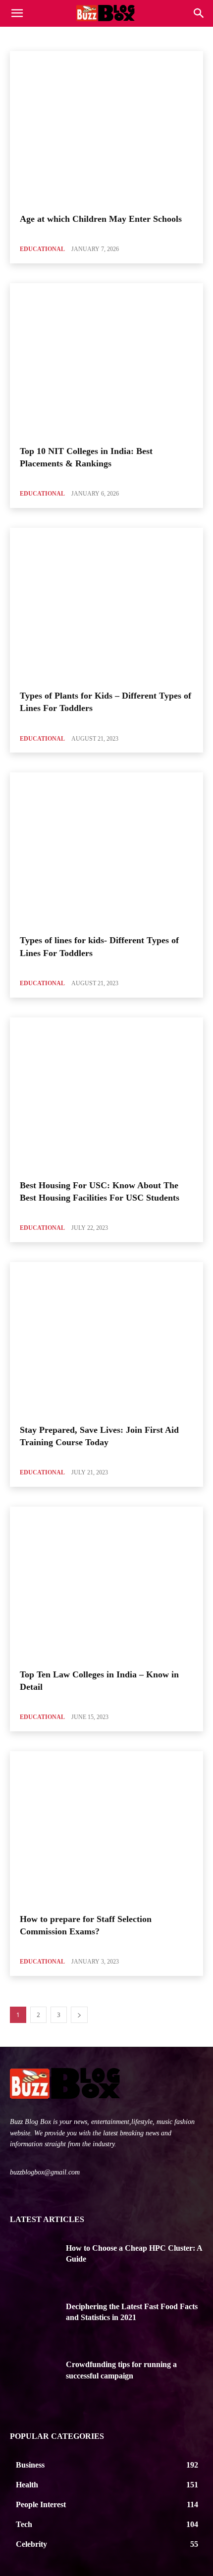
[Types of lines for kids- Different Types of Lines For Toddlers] (106, 850)
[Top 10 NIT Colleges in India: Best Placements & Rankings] (106, 360)
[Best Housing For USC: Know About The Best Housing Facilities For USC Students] (106, 1095)
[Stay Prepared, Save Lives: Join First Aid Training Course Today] (106, 1339)
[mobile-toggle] (17, 13)
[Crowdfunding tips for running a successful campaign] (34, 2379)
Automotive (55, 37)
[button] (199, 13)
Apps (20, 37)
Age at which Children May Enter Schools (101, 219)
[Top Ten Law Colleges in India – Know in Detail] (106, 1584)
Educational (42, 249)
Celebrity (129, 37)
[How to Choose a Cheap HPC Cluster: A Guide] (34, 2263)
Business (94, 37)
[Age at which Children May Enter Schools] (106, 128)
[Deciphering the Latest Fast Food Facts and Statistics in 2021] (34, 2322)
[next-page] (79, 2015)
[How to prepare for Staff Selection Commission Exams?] (106, 1828)
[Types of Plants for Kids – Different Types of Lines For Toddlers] (106, 605)
